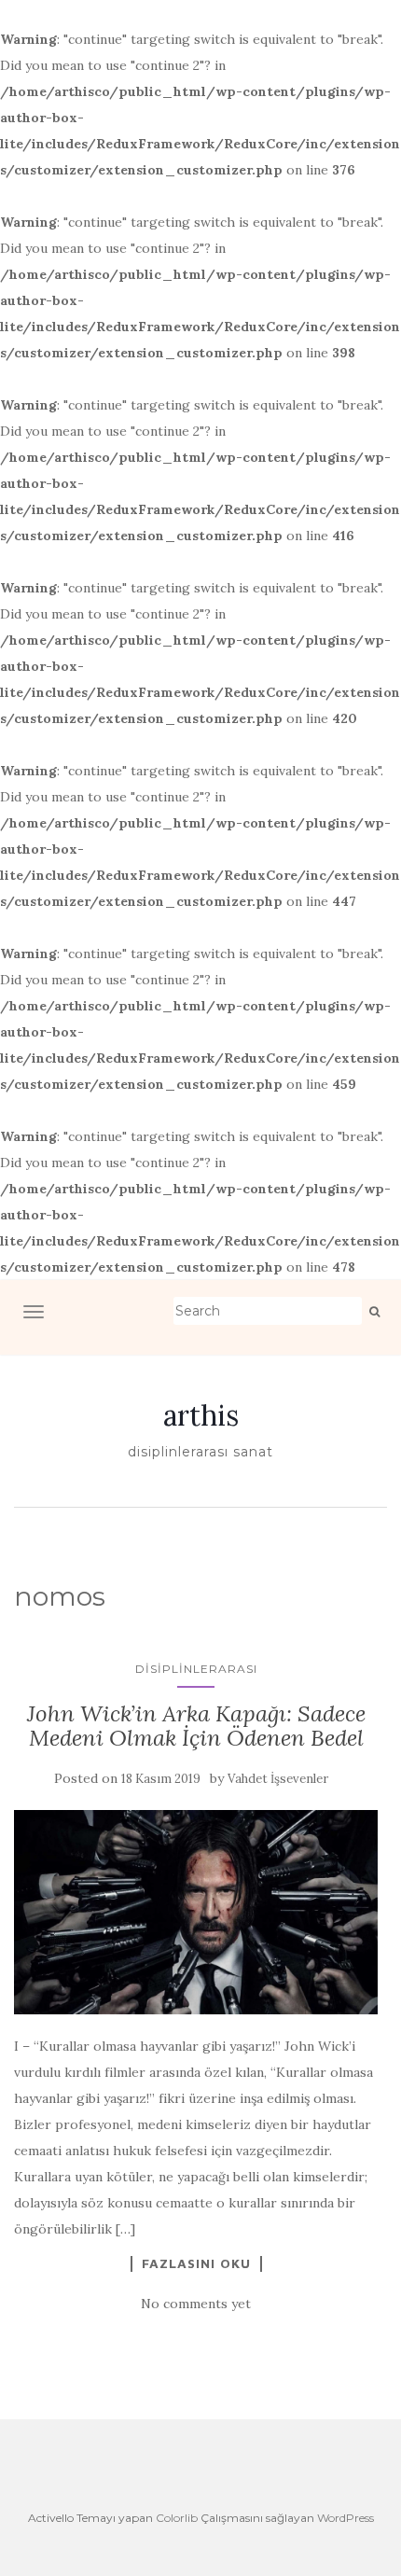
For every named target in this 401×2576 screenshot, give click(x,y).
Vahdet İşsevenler (278, 1779)
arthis (201, 1415)
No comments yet (196, 2304)
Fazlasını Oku (196, 2263)
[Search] (374, 1312)
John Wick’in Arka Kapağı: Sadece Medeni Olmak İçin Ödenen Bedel (196, 1726)
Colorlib (177, 2518)
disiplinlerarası (196, 1669)
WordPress (346, 2518)
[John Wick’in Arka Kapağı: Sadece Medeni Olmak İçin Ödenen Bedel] (196, 1912)
